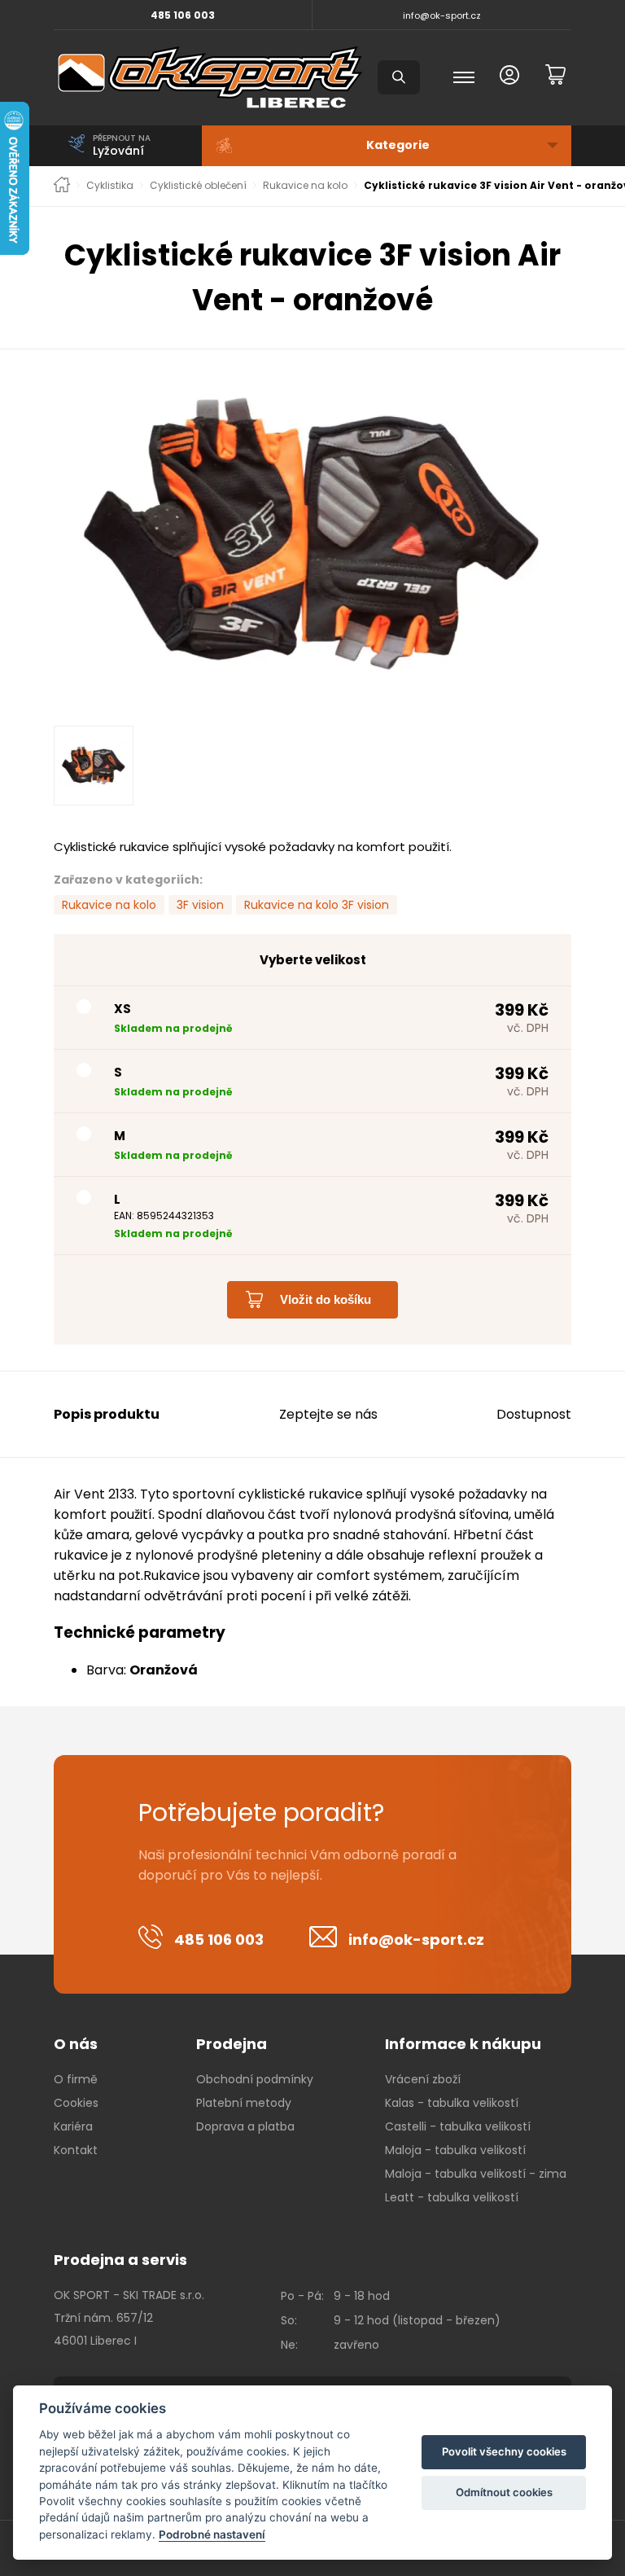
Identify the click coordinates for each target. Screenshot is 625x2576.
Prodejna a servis (120, 2260)
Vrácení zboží (423, 2079)
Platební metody (244, 2103)
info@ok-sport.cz (442, 15)
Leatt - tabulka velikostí (452, 2197)
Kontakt (76, 2150)
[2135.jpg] (312, 533)
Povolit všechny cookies (504, 2451)
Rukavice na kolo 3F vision (317, 905)
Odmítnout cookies (504, 2492)
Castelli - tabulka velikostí (458, 2126)
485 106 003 (183, 15)
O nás (76, 2044)
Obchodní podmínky (255, 2079)
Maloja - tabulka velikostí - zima (476, 2174)
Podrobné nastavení (212, 2534)
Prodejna (232, 2044)
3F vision (200, 905)
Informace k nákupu (463, 2044)
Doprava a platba (245, 2126)
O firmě (76, 2079)
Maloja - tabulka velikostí (455, 2150)
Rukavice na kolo (305, 186)
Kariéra (73, 2126)
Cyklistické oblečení (198, 186)
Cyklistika (110, 186)
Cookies (76, 2103)
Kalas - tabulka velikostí (452, 2103)
